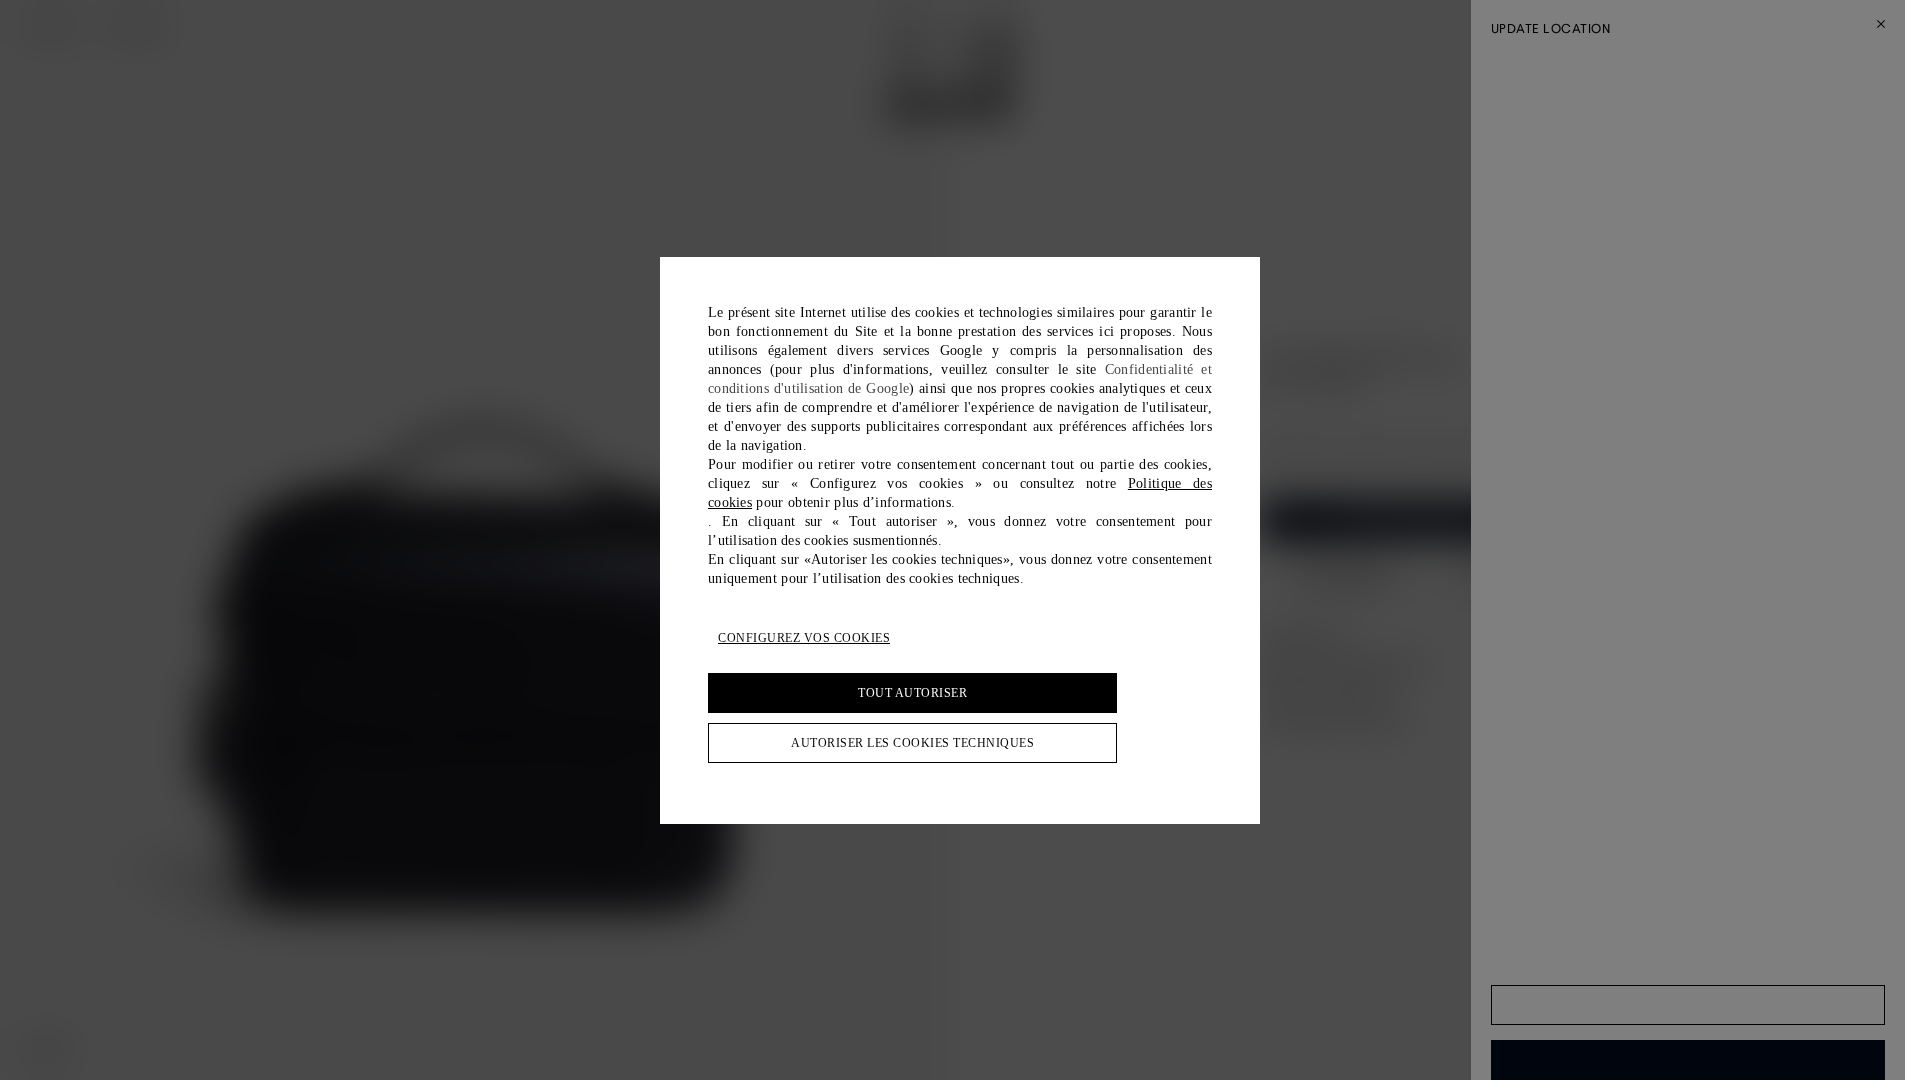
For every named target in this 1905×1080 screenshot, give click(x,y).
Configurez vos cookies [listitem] (804, 638)
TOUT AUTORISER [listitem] (912, 693)
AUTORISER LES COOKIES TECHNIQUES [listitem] (912, 743)
